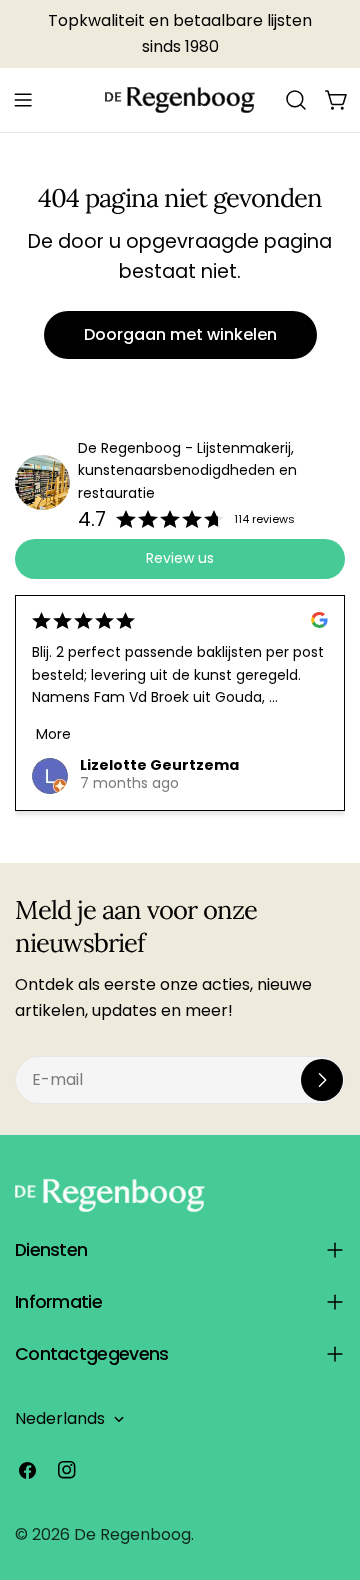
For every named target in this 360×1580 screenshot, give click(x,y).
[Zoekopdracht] (296, 100)
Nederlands (60, 1418)
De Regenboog (132, 1534)
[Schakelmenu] (23, 100)
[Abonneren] (322, 1080)
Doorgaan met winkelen (180, 334)
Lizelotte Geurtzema (159, 765)
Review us (180, 558)
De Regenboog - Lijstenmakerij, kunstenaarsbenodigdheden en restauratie (187, 471)
